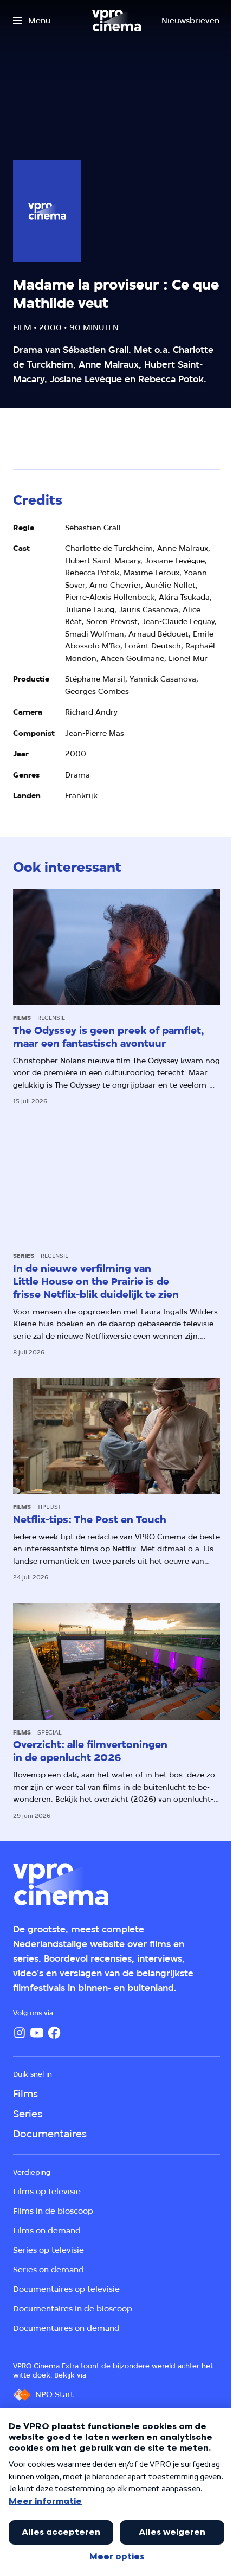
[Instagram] (20, 2033)
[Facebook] (54, 2033)
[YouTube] (37, 2033)
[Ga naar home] (116, 21)
